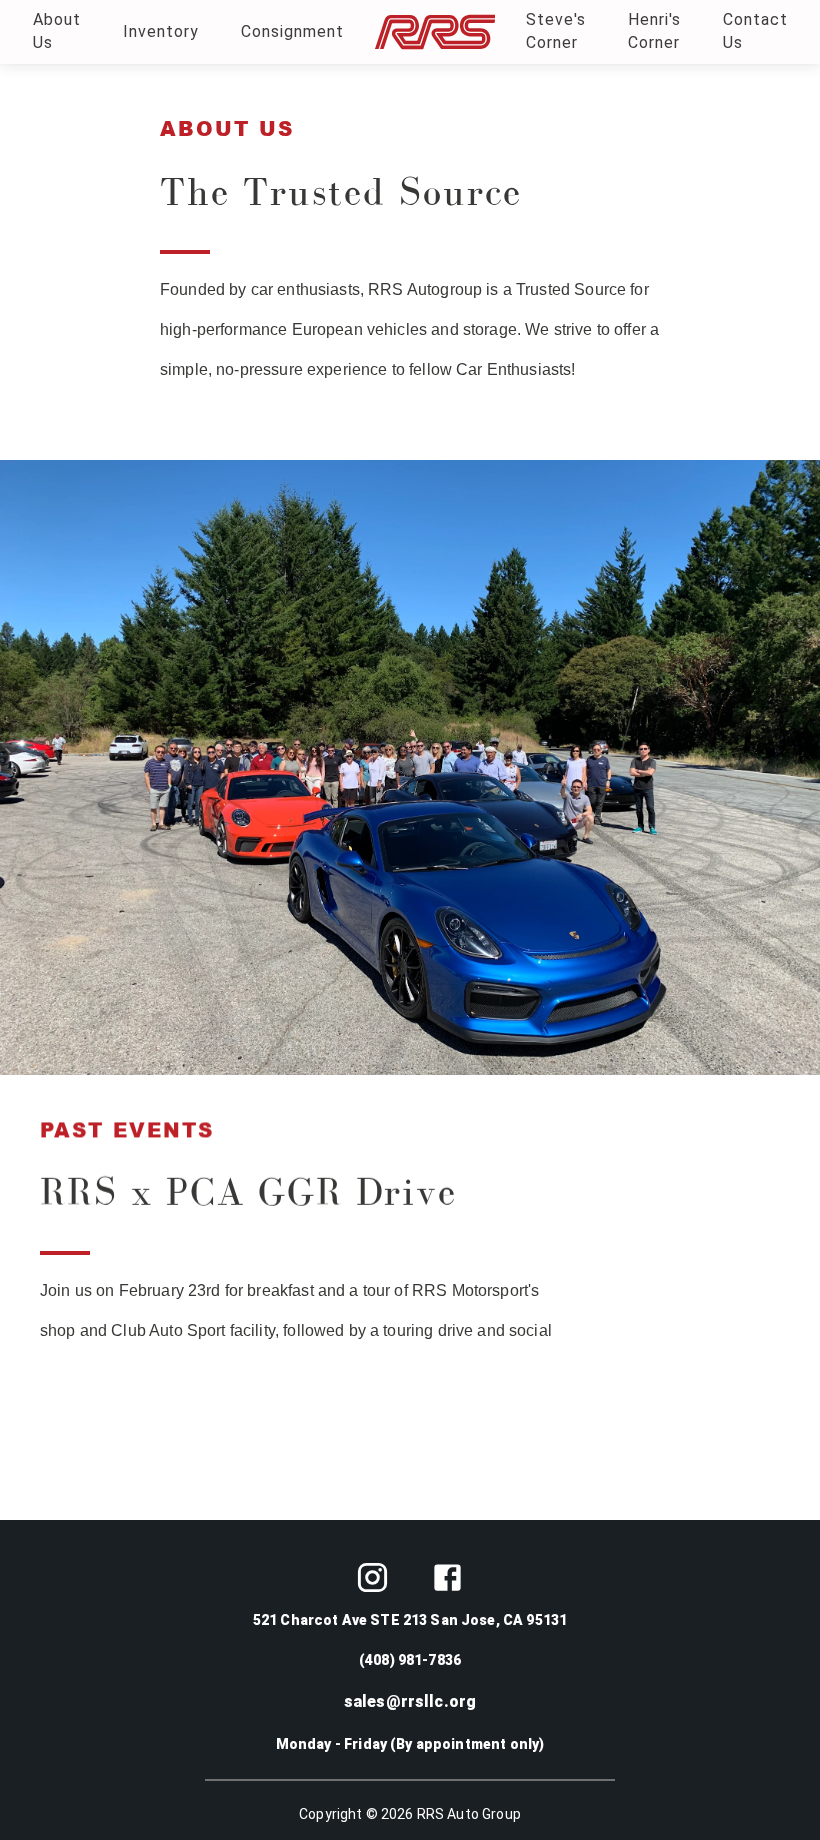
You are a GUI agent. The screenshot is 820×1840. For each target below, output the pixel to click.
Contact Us (755, 31)
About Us (57, 31)
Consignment (292, 31)
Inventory (161, 31)
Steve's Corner (556, 31)
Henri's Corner (654, 31)
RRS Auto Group (469, 1814)
